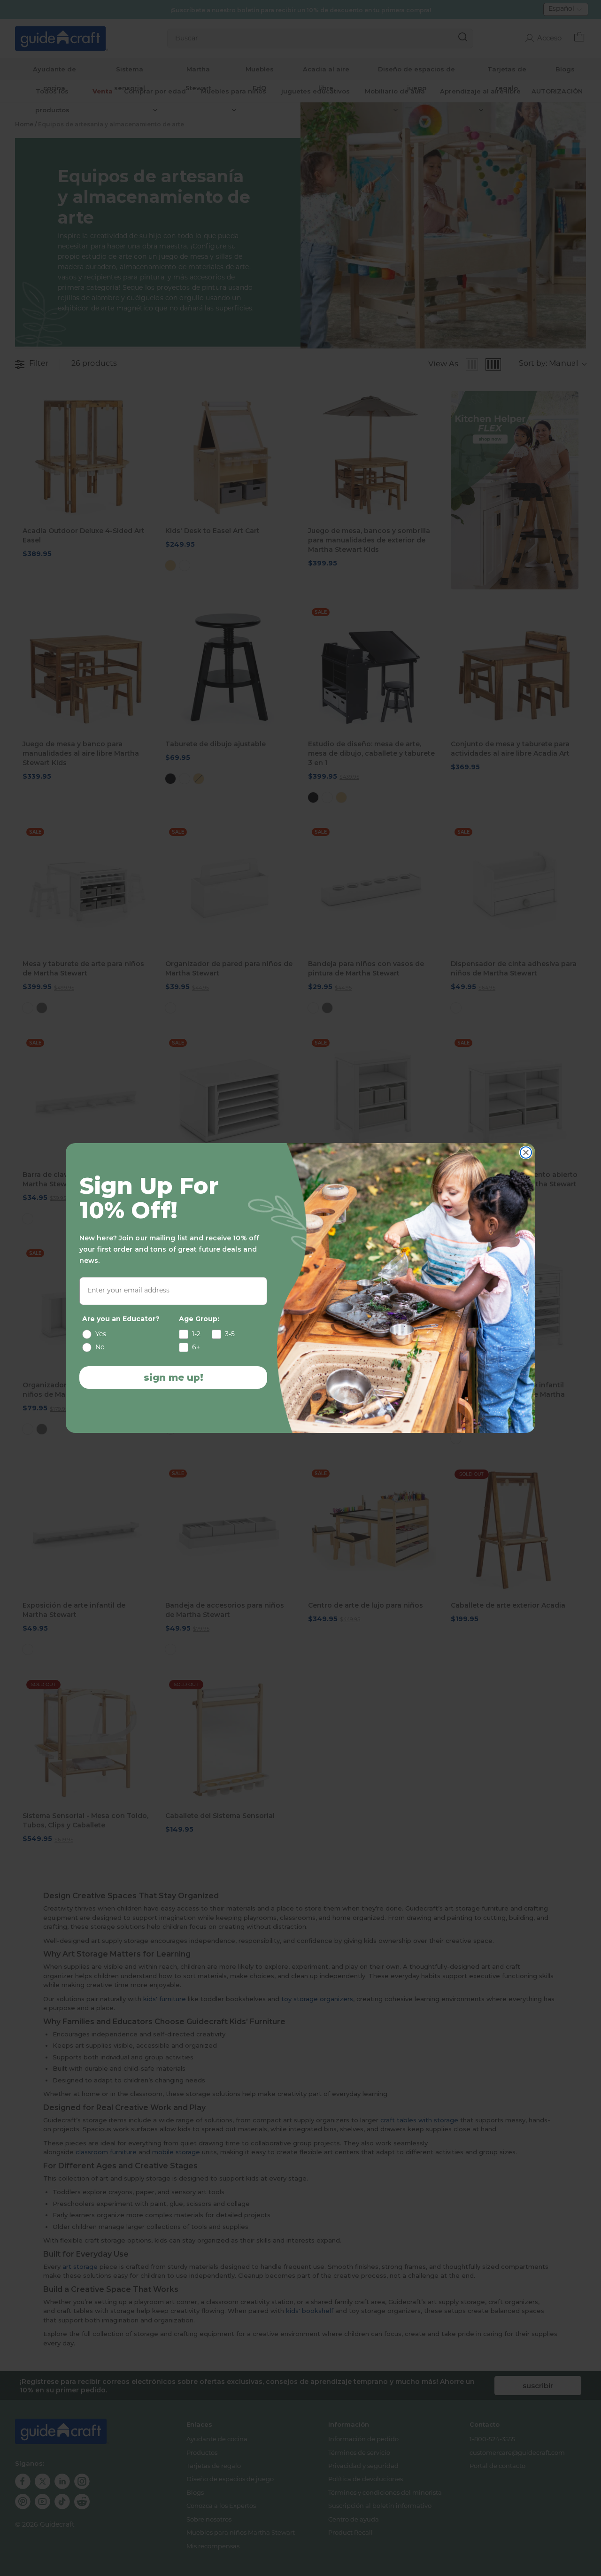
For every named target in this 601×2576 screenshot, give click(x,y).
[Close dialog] (526, 1153)
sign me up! (173, 1377)
